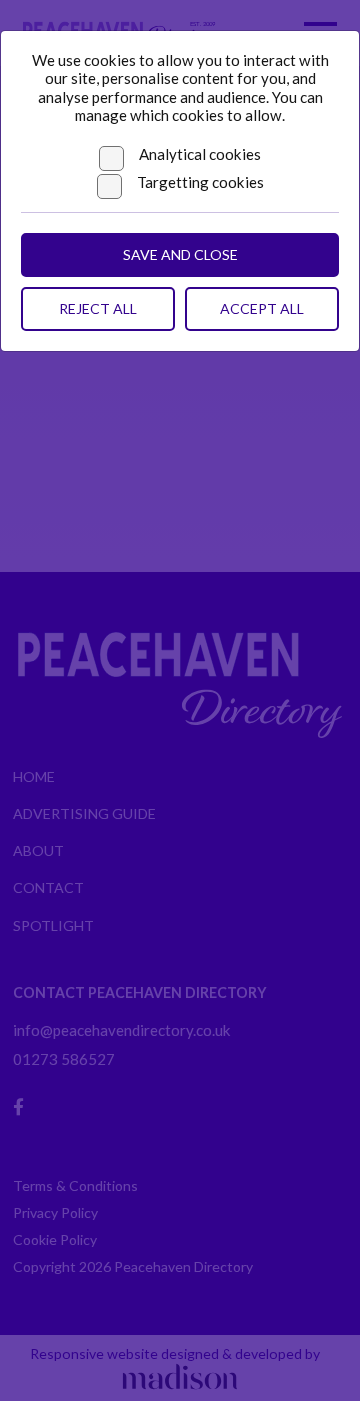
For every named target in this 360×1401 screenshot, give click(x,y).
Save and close (180, 254)
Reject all (98, 308)
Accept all (262, 308)
